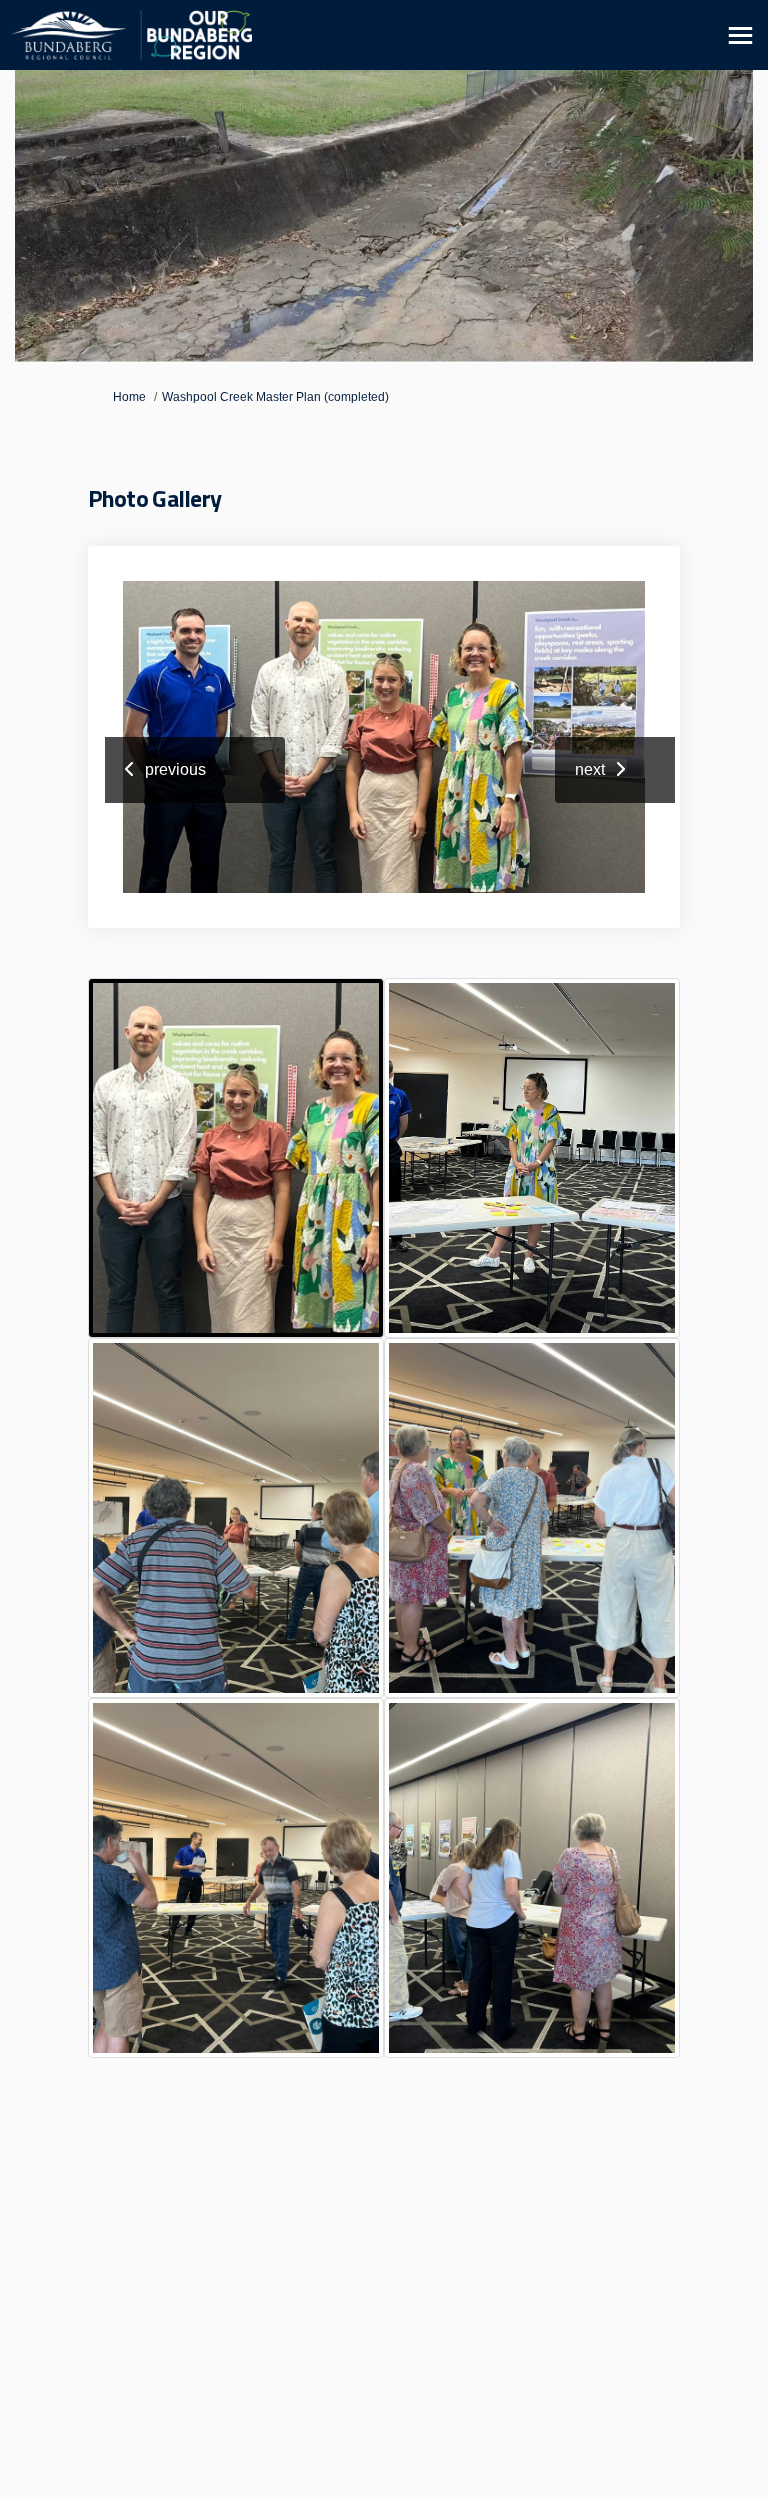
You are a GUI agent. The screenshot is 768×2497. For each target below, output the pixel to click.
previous (175, 769)
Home (129, 397)
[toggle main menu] (740, 35)
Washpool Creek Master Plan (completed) (275, 397)
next (590, 769)
